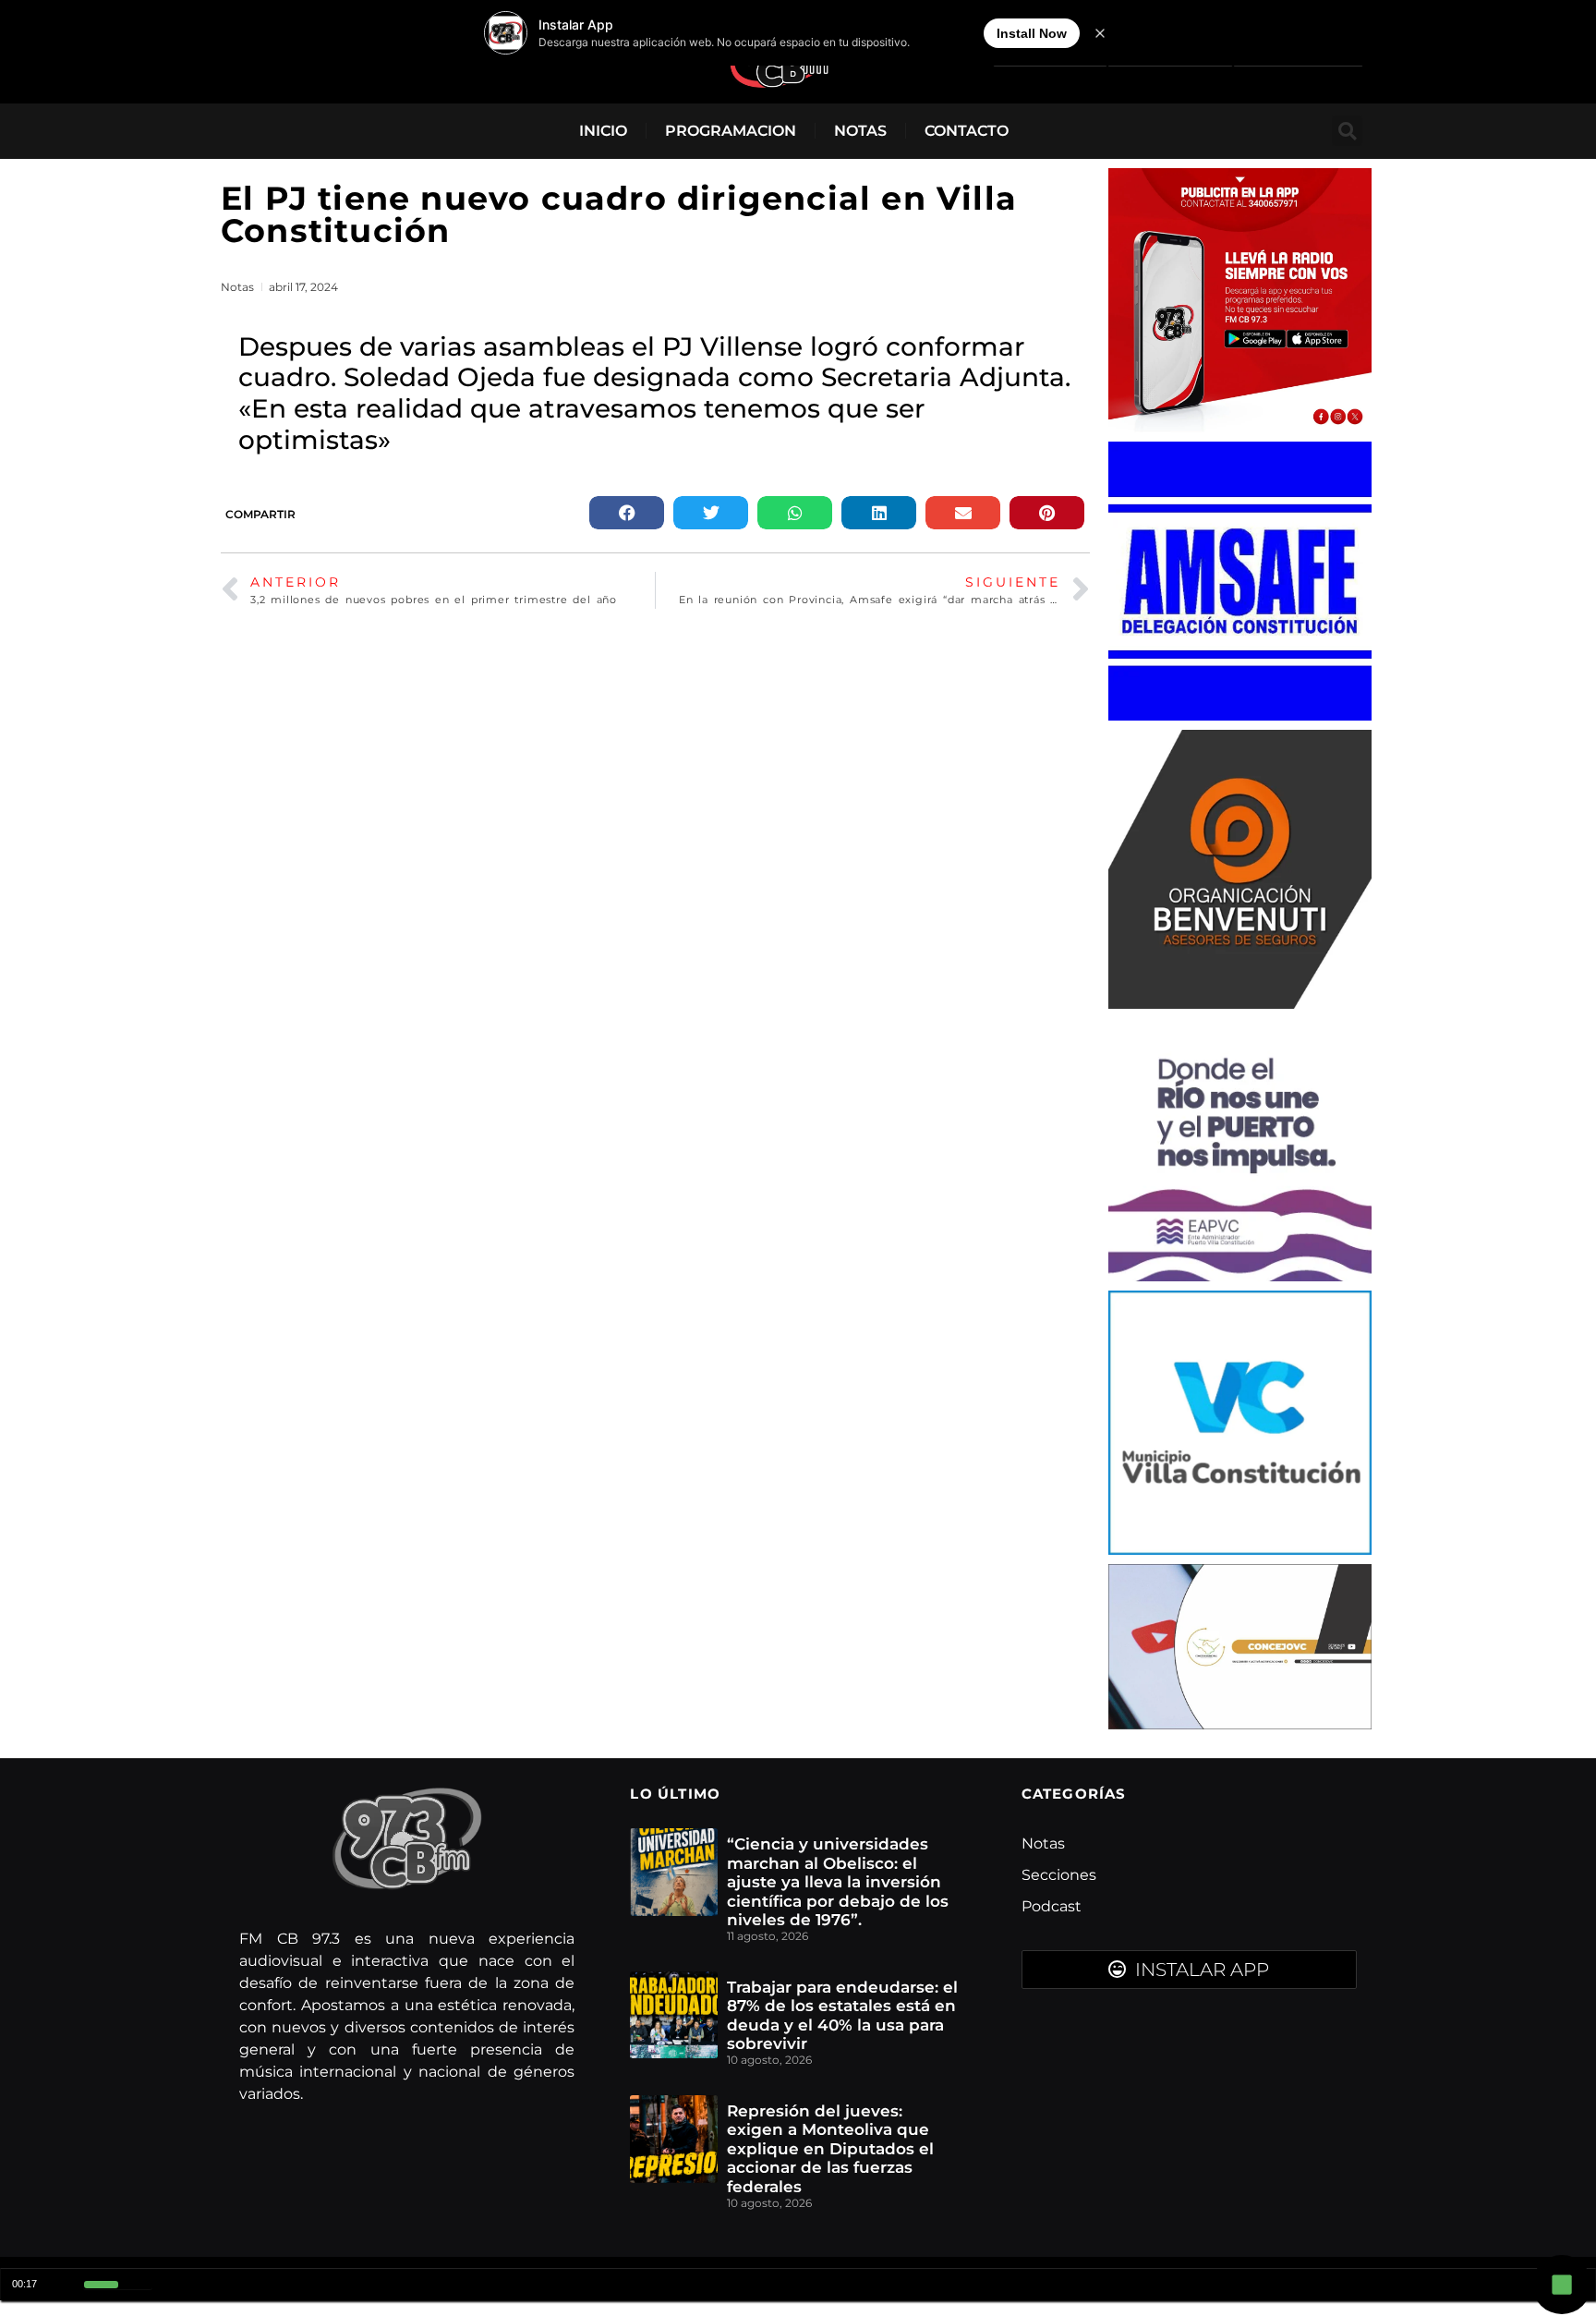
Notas (860, 131)
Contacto (967, 131)
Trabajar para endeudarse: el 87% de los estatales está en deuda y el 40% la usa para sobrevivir (842, 2015)
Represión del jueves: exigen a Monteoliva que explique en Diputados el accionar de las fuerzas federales (830, 2149)
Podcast (1052, 1906)
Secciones (1059, 1875)
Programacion (731, 131)
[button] (1347, 131)
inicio (603, 131)
